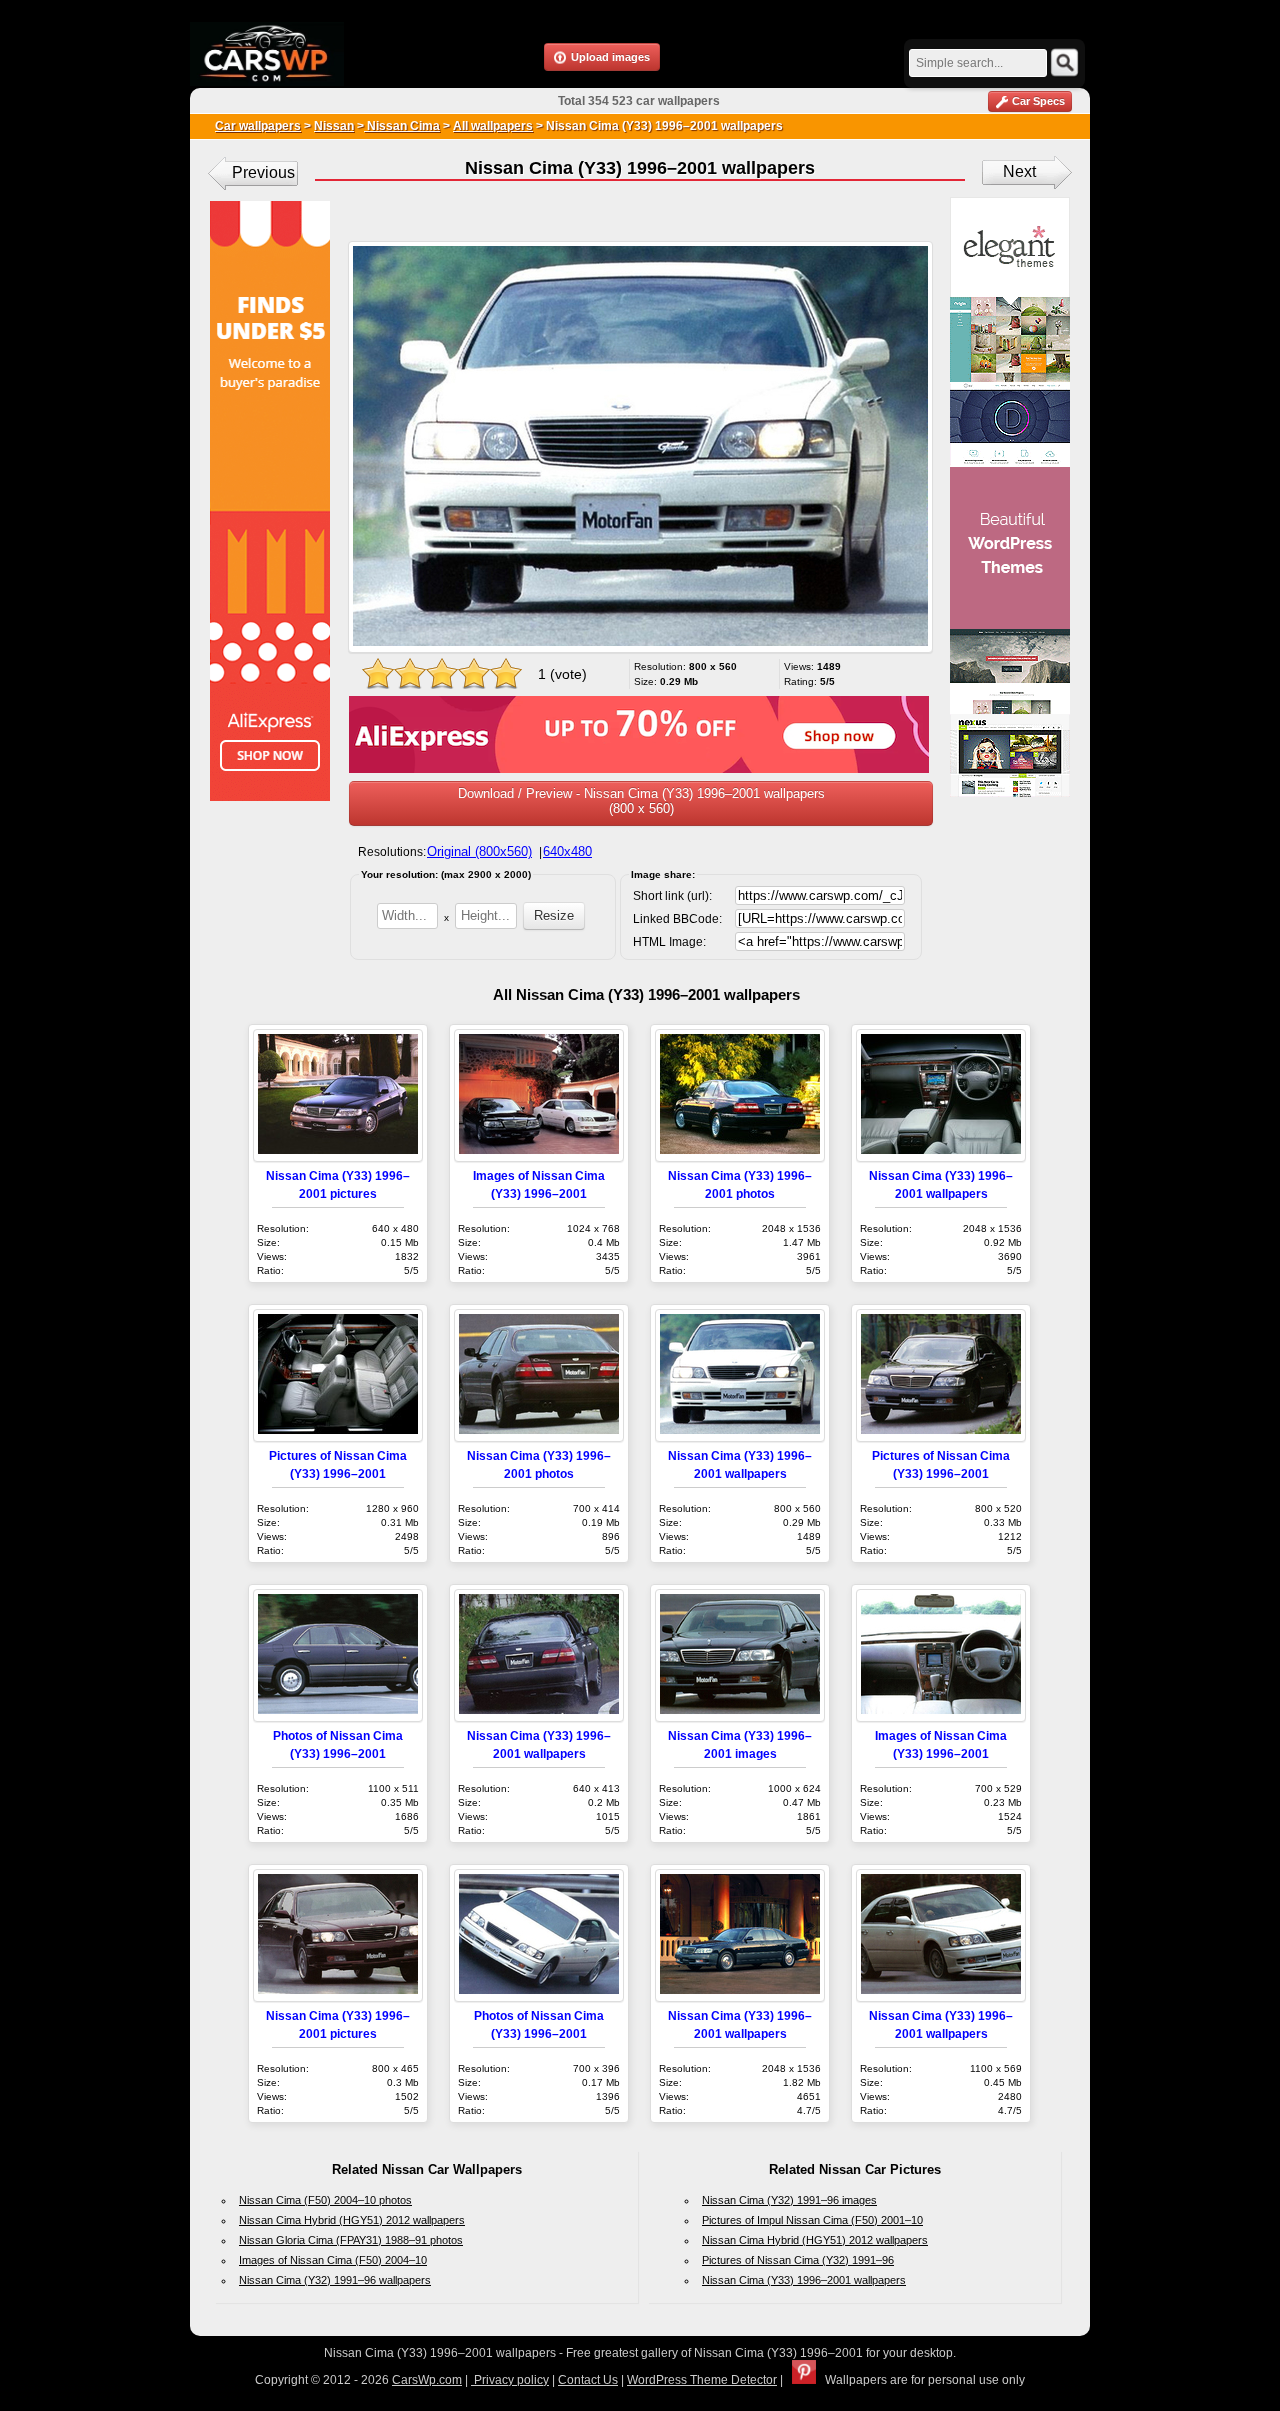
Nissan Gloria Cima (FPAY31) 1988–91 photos (351, 2240)
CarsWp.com (427, 2380)
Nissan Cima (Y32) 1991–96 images (789, 2200)
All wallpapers (493, 126)
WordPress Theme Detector (702, 2380)
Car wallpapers (258, 126)
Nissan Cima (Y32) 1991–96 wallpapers (335, 2280)
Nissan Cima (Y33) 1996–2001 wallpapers (804, 2280)
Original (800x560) (479, 851)
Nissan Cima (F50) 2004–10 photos (325, 2200)
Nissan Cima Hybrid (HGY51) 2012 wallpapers (352, 2220)
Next (1019, 171)
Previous (263, 172)
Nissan (334, 126)
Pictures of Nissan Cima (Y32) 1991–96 (798, 2260)
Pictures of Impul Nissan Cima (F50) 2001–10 (812, 2220)
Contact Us (588, 2380)
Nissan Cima (402, 126)
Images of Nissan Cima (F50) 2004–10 (333, 2260)
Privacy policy (510, 2380)
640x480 (567, 851)
